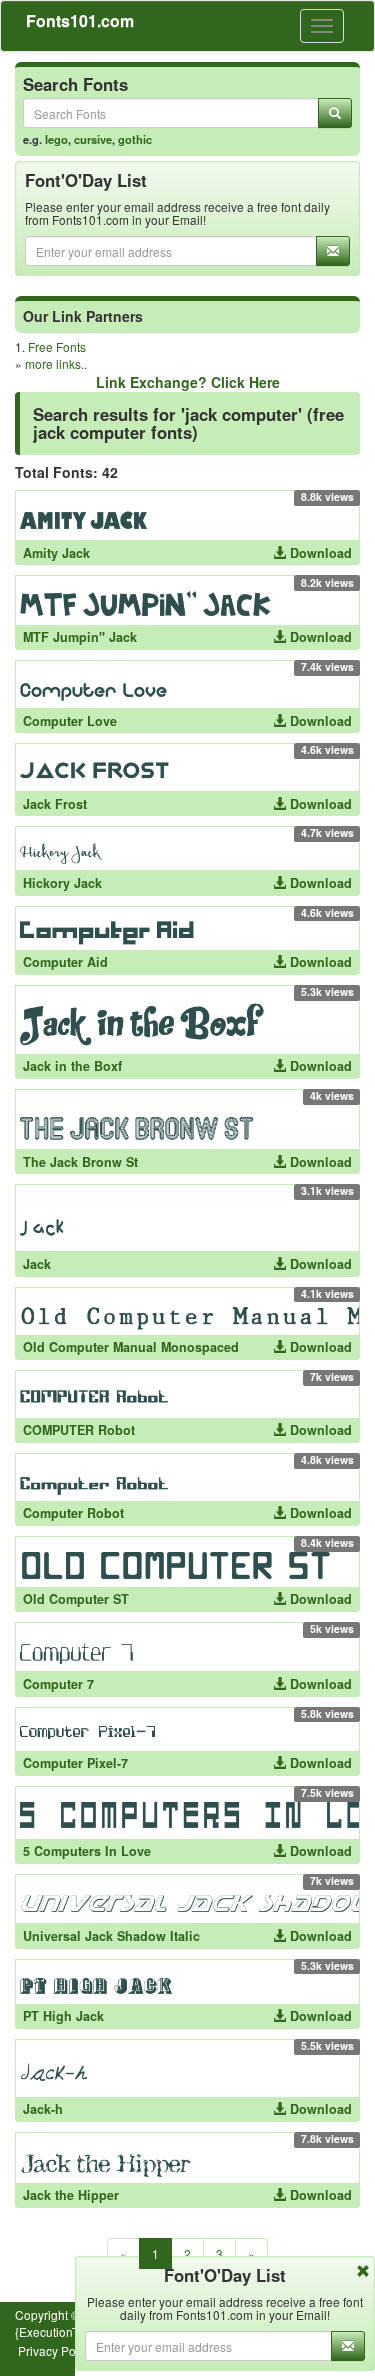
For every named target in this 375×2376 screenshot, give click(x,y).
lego (56, 139)
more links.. (56, 363)
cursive (93, 139)
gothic (135, 139)
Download (319, 553)
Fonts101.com (80, 20)
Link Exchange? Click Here (188, 382)
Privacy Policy (56, 2350)
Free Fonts (57, 346)
